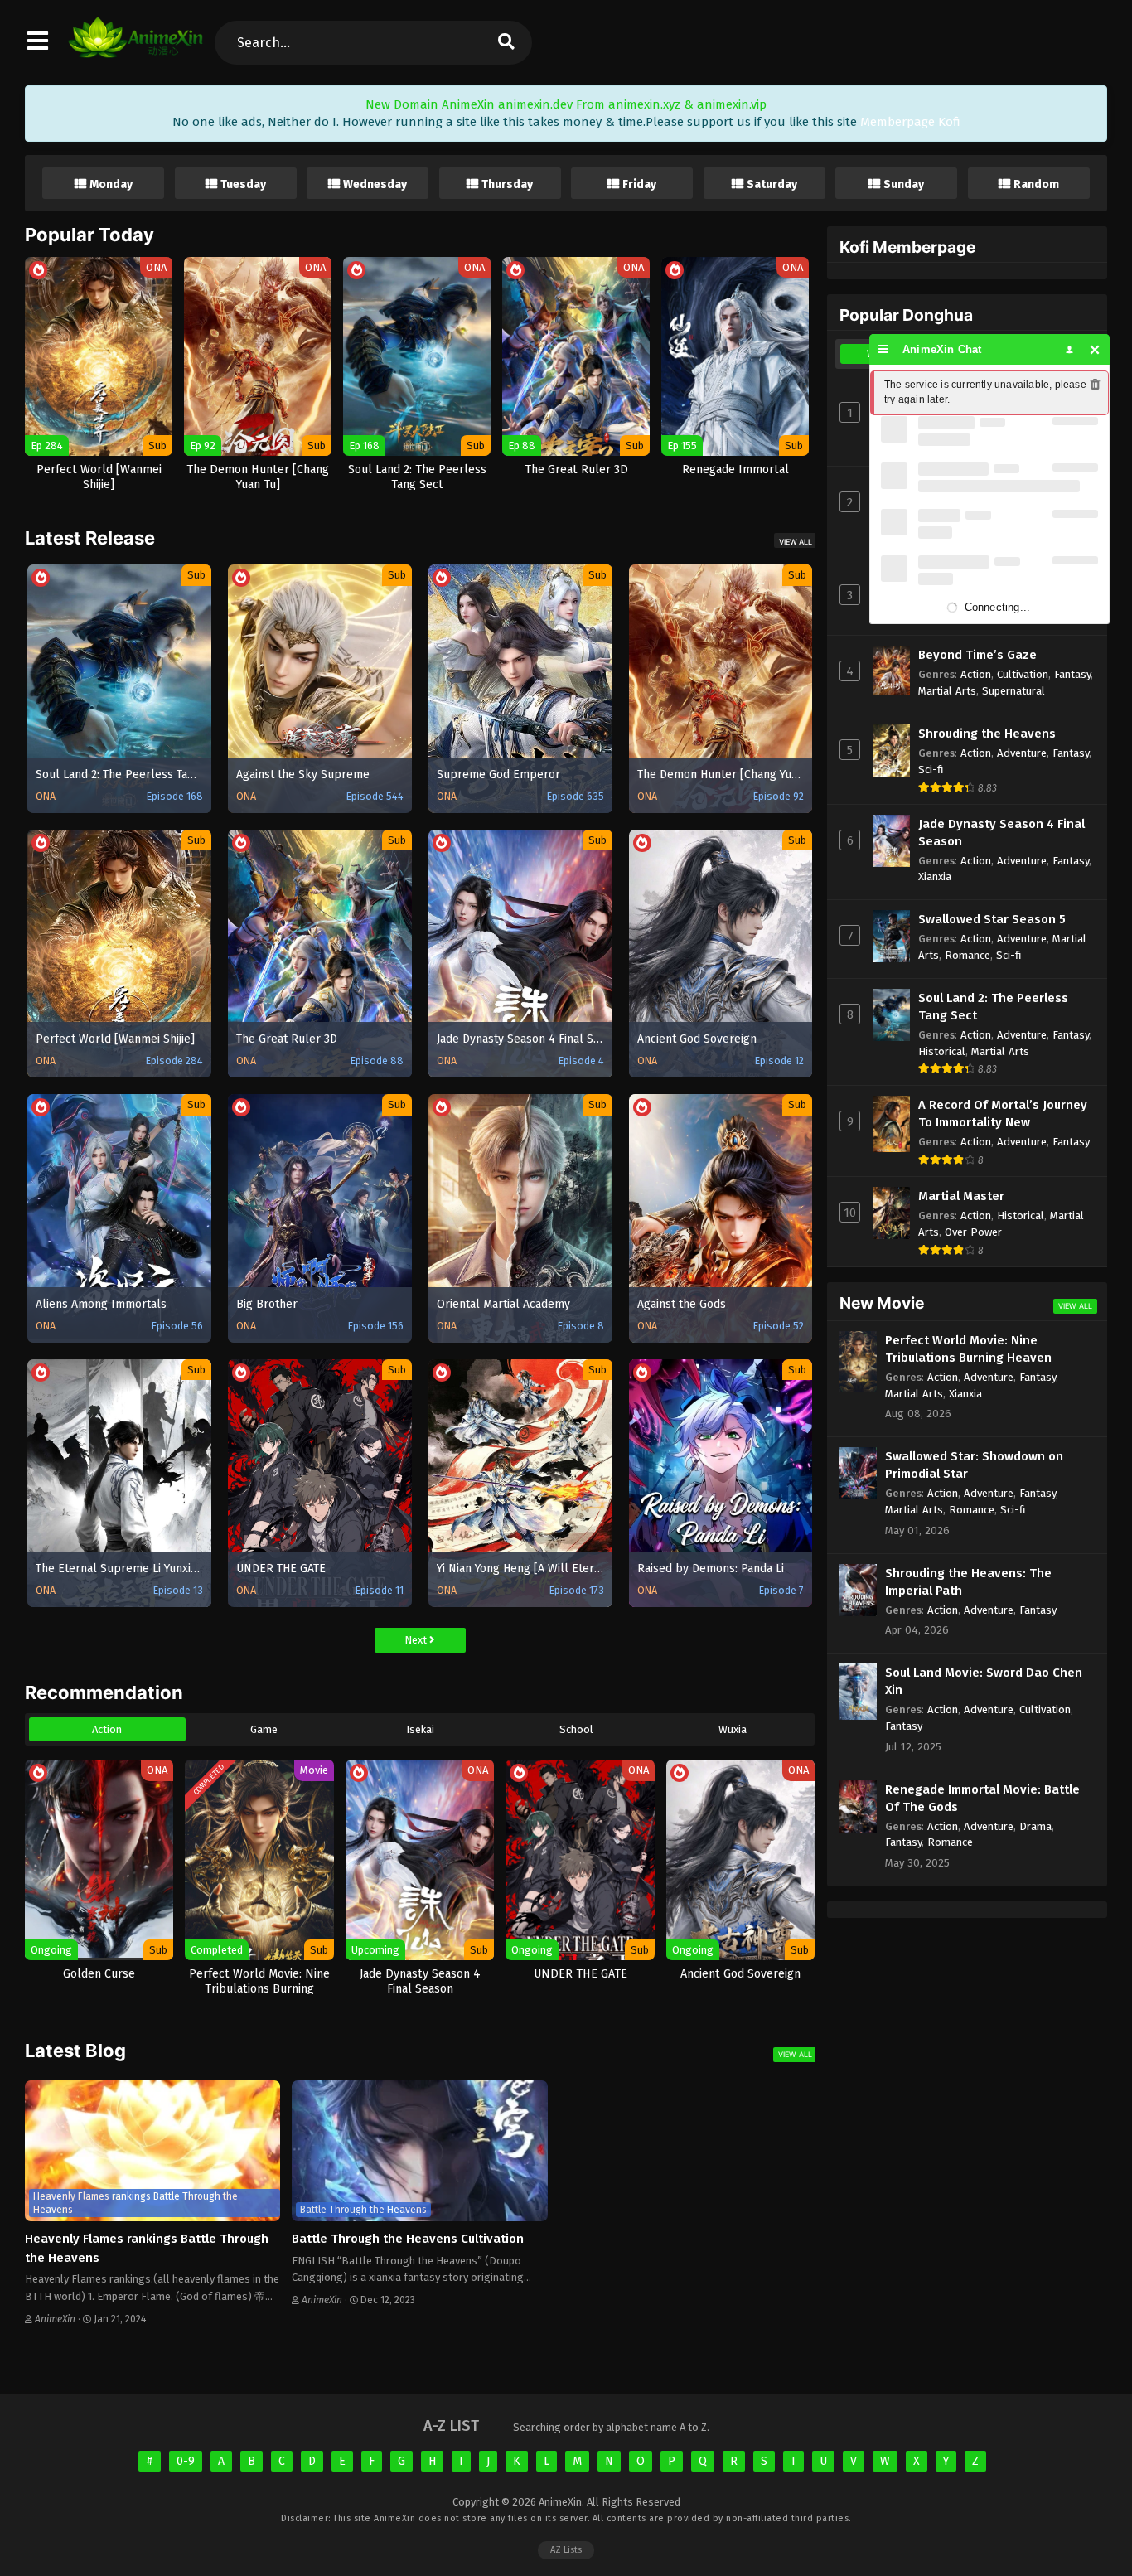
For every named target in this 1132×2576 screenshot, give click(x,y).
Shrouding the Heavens (987, 734)
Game (264, 1729)
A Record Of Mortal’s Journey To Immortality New (1003, 1114)
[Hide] (1095, 349)
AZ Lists (566, 2550)
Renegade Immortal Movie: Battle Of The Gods (982, 1798)
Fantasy (1072, 674)
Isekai (420, 1729)
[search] (506, 43)
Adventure (1022, 753)
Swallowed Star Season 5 (992, 919)
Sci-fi (931, 770)
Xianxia (935, 876)
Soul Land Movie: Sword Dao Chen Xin (984, 1681)
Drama (1035, 1826)
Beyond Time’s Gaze (977, 655)
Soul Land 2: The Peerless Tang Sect (993, 1007)
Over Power (973, 1232)
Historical (942, 1051)
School (576, 1729)
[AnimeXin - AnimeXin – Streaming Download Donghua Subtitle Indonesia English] (135, 50)
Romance (968, 955)
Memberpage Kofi (910, 122)
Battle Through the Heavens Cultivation (408, 2239)
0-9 (186, 2461)
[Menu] (884, 349)
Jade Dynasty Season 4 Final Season (1001, 833)
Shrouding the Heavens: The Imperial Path (968, 1582)
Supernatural (1013, 691)
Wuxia (733, 1729)
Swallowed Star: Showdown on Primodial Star (974, 1465)
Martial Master (961, 1196)
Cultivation (1023, 674)
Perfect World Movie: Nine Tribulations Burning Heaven (968, 1349)
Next (417, 1640)
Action (107, 1729)
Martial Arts (947, 691)
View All (796, 542)
